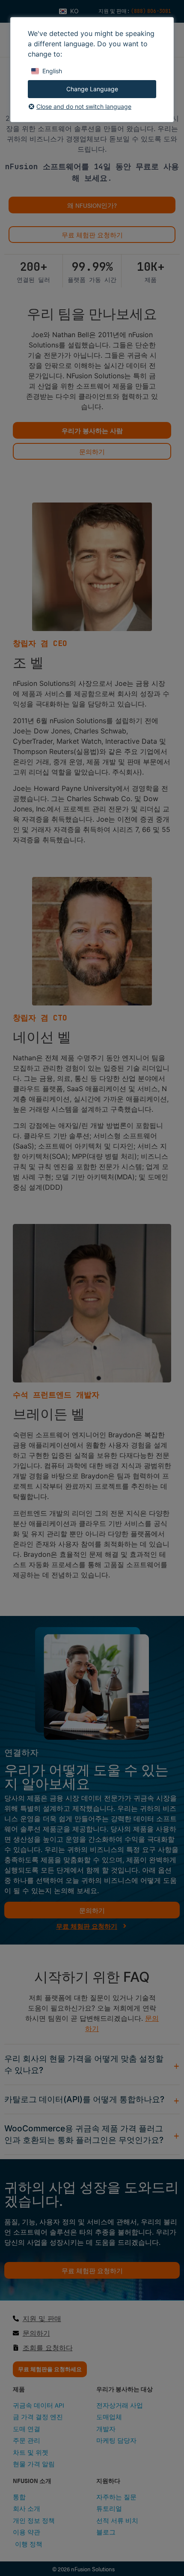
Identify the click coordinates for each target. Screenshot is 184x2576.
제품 (19, 2389)
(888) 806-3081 (151, 11)
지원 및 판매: (115, 11)
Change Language (92, 89)
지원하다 (108, 2480)
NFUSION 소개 (32, 2480)
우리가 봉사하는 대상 (125, 2389)
